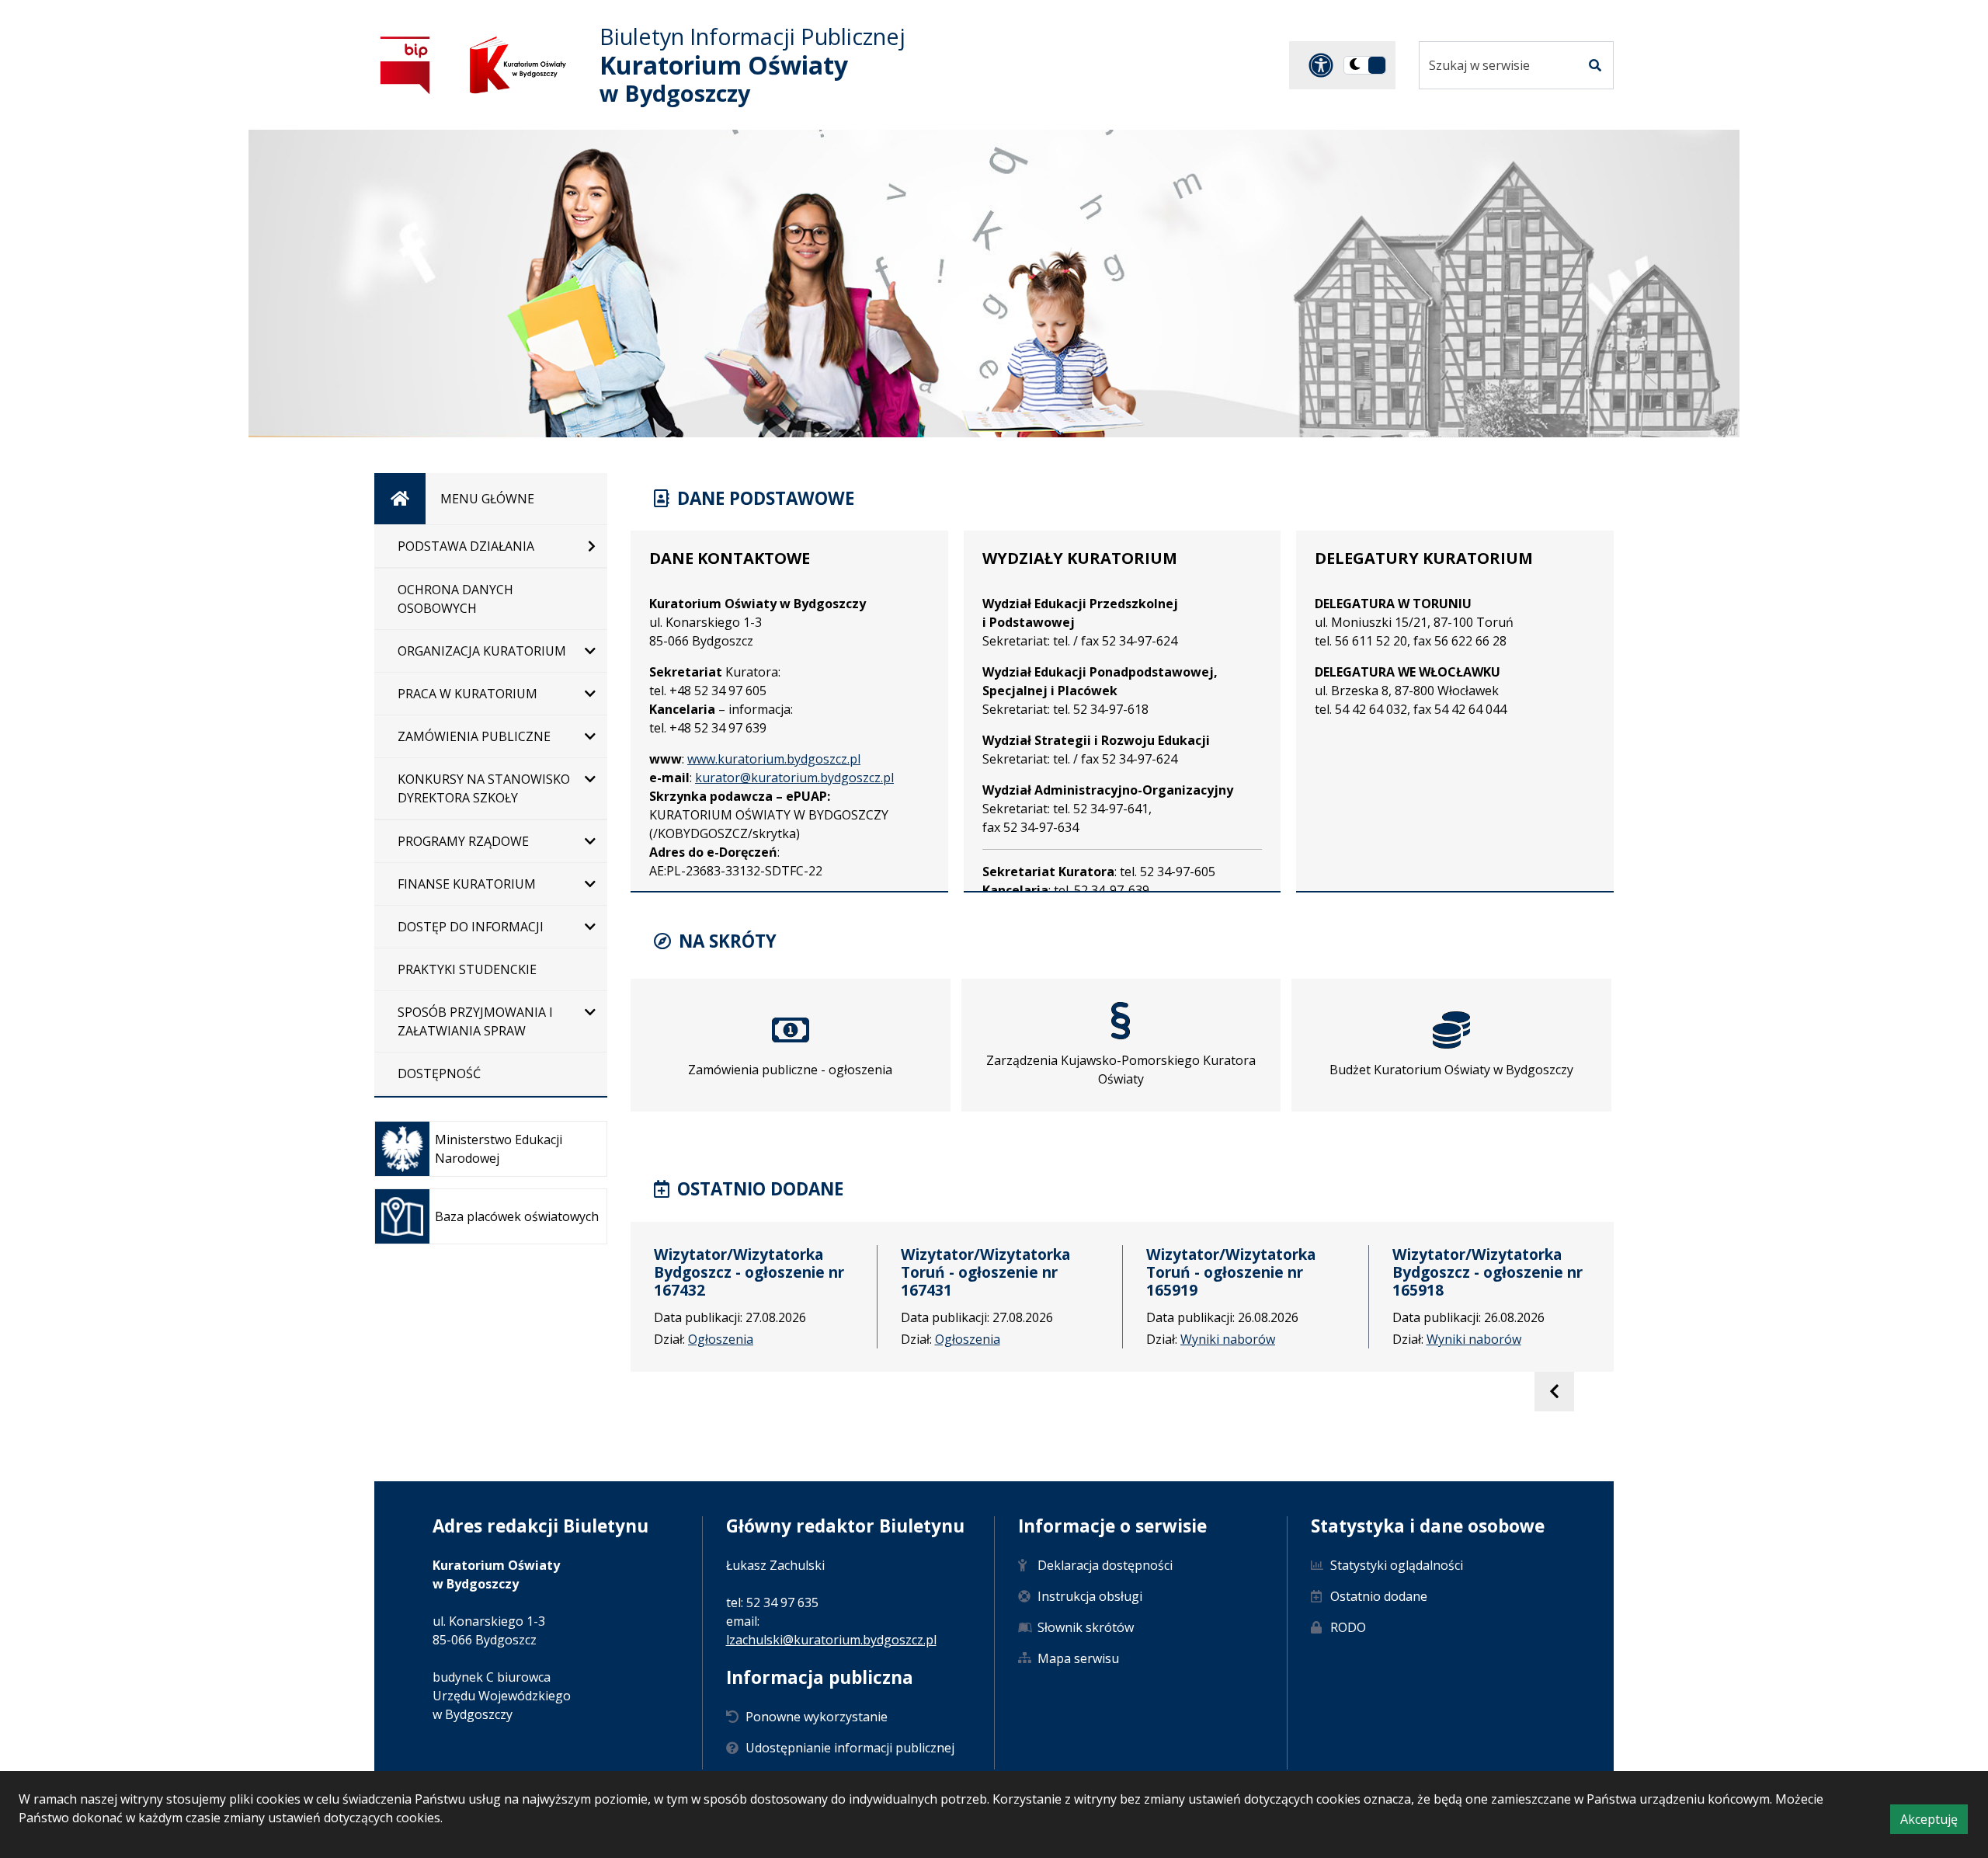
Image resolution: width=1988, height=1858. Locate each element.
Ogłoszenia (721, 1339)
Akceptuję (1934, 1822)
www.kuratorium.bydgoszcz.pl (774, 759)
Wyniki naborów (1228, 1339)
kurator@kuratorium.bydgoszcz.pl (794, 778)
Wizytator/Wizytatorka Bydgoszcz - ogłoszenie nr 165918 (1488, 1272)
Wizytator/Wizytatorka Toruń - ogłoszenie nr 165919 (1231, 1272)
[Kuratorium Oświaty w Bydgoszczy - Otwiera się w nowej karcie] (518, 65)
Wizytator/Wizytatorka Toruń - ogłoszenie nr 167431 (985, 1272)
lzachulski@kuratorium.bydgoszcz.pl (831, 1640)
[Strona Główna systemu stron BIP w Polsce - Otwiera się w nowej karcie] (405, 65)
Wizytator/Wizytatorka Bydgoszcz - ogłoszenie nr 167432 (749, 1272)
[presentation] (1554, 1392)
